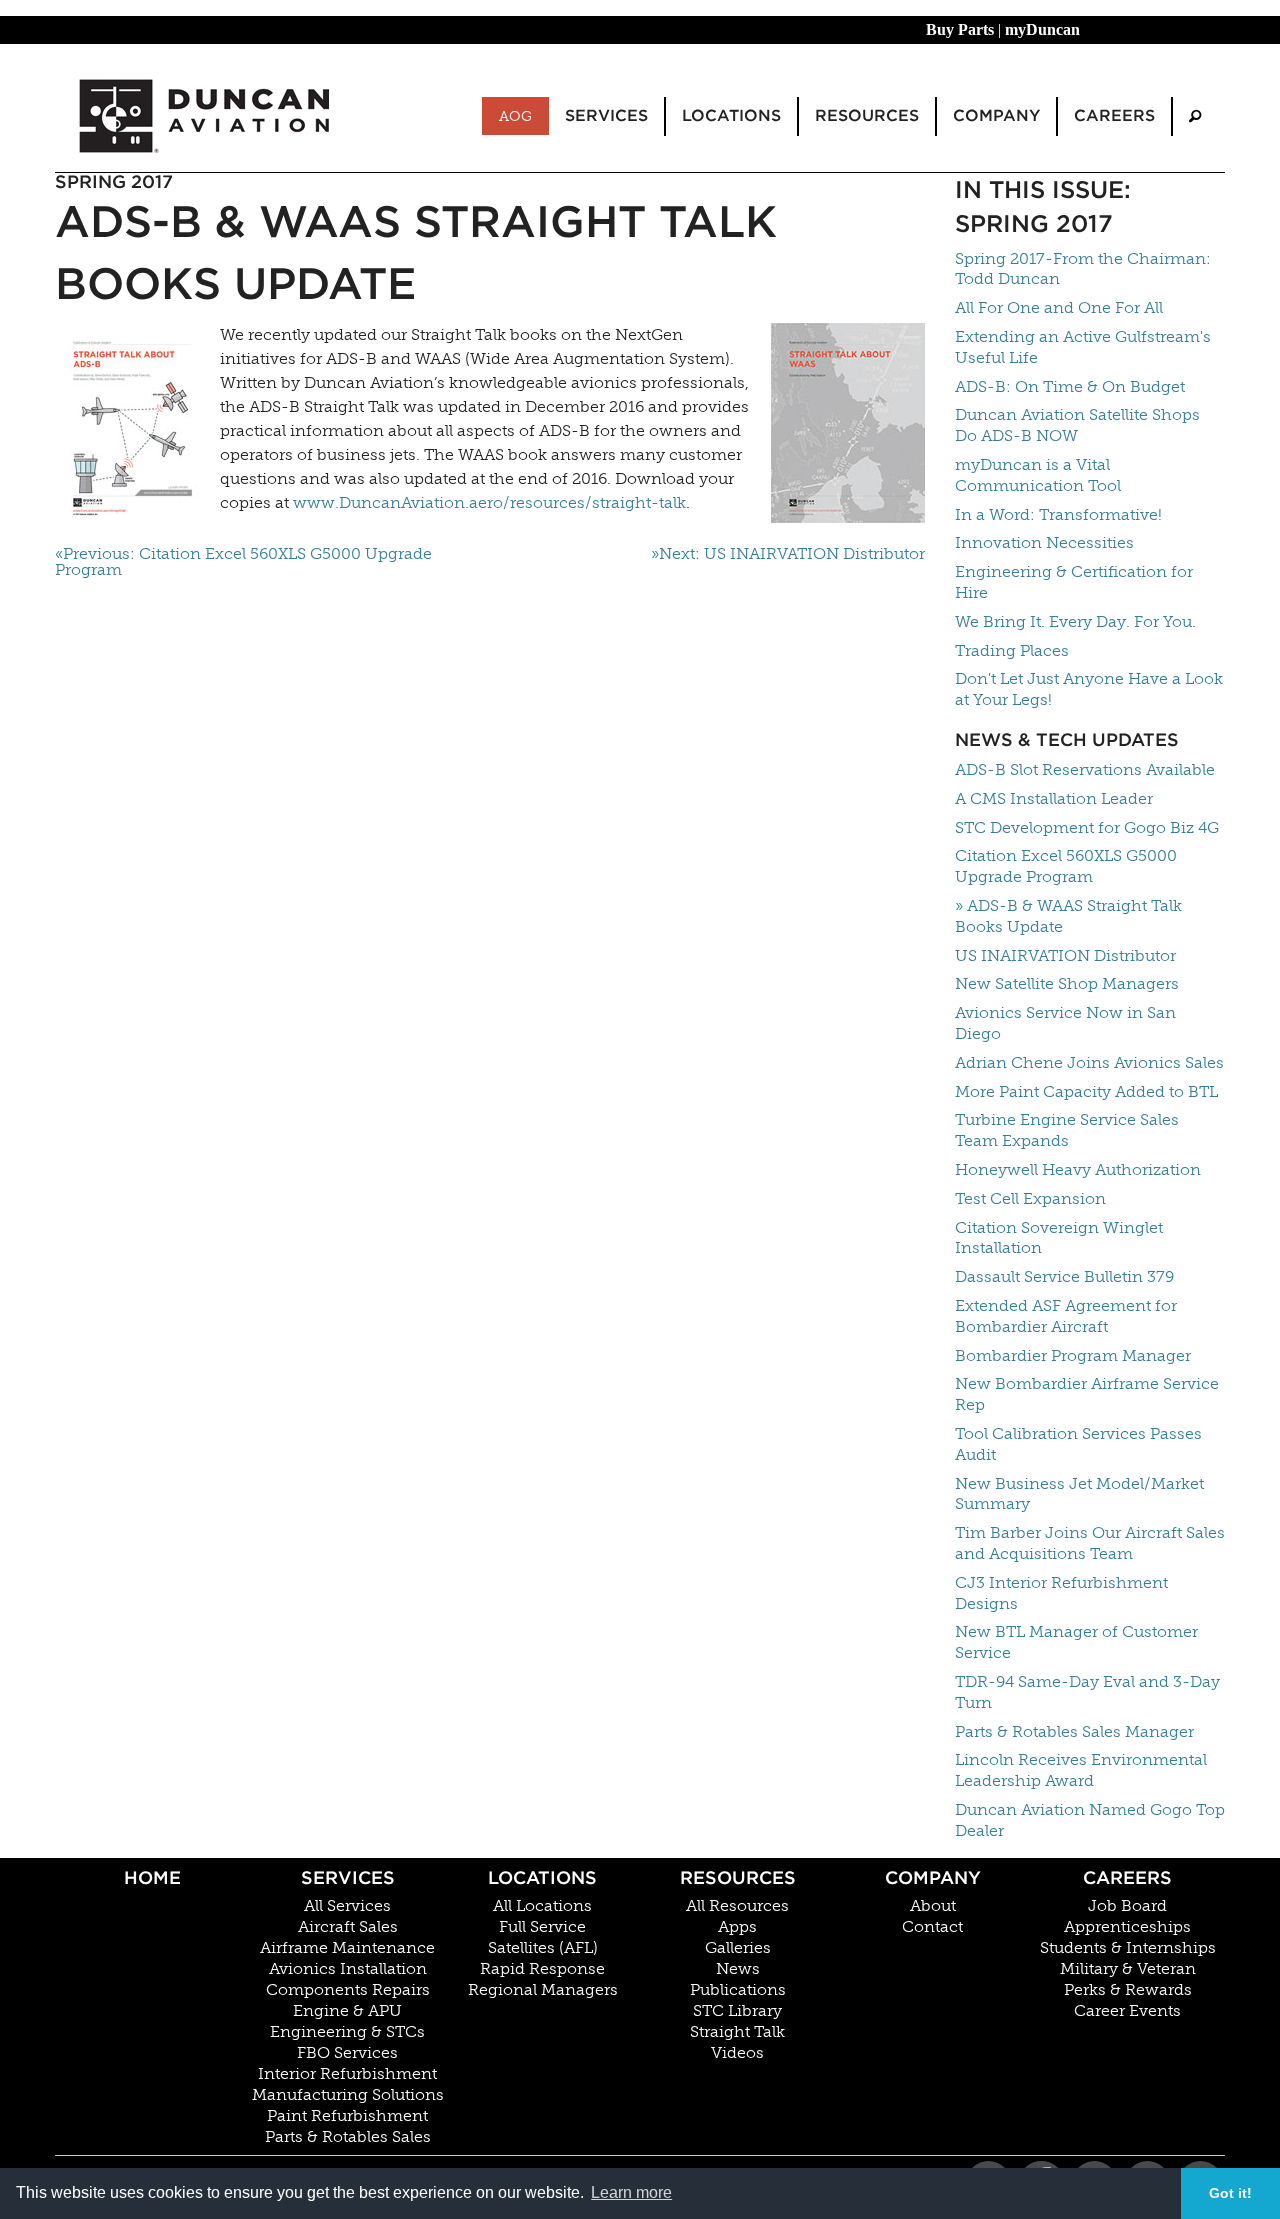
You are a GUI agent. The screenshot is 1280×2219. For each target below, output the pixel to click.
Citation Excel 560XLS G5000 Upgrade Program (1066, 866)
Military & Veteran (1128, 1969)
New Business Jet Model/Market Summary (1079, 1494)
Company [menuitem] (996, 115)
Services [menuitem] (606, 115)
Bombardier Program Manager (1073, 1355)
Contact (932, 1927)
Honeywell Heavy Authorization (1078, 1169)
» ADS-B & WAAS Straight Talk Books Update (1068, 916)
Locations (542, 1877)
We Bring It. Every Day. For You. (1075, 621)
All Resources (737, 1906)
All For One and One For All (1059, 307)
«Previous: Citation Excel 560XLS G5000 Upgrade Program (243, 562)
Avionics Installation (348, 1969)
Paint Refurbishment (347, 2116)
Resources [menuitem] (867, 115)
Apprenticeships (1127, 1927)
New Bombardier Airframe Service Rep (1087, 1394)
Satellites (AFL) (543, 1948)
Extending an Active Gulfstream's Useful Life (1083, 347)
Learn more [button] (631, 2192)
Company (933, 1877)
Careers (1127, 1877)
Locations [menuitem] (731, 115)
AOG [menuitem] (515, 116)
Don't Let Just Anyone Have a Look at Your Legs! (1089, 689)
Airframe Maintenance (347, 1948)
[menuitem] (1195, 116)
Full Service (542, 1927)
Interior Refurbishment (347, 2074)
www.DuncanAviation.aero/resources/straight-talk (489, 502)
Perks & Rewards (1128, 1990)
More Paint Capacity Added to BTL (1086, 1091)
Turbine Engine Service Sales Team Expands (1067, 1130)
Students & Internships (1128, 1948)
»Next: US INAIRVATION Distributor (788, 554)
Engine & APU (347, 2011)
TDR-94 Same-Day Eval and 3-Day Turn (1087, 1692)
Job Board (1127, 1906)
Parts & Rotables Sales (348, 2137)
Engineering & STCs (347, 2032)
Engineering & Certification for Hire (1074, 582)
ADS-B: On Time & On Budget (1070, 386)
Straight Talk (737, 2032)
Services (348, 1877)
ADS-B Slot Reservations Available (1085, 769)
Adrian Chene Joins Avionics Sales (1089, 1062)
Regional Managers (543, 1990)
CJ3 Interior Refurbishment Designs (1061, 1593)
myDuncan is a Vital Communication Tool (1038, 475)
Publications (738, 1990)
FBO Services (347, 2053)
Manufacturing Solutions (348, 2095)
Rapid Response (542, 1969)
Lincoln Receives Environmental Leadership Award (1081, 1770)
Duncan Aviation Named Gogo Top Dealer (1090, 1820)
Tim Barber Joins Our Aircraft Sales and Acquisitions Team (1090, 1543)
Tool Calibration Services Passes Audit (1078, 1444)
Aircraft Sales (348, 1927)
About (933, 1906)
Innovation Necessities (1044, 542)
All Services (347, 1906)
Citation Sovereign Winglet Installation (1059, 1238)
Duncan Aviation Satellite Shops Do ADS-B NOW (1077, 425)
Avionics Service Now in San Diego (1065, 1023)
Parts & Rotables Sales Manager (1074, 1731)
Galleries (738, 1948)
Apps (737, 1927)
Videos (737, 2053)
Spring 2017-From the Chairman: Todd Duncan (1083, 269)
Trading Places (1012, 650)
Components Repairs (348, 1990)
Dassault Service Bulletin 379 (1064, 1276)
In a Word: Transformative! (1058, 514)
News (738, 1969)
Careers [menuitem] (1114, 115)
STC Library (737, 2011)
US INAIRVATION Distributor (1065, 955)
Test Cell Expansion (1030, 1198)
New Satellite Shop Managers (1067, 983)
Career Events (1127, 2011)
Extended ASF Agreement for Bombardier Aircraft (1066, 1316)
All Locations (542, 1906)
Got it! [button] (1230, 2193)
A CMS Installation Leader (1054, 798)
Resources (738, 1877)
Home (152, 1877)
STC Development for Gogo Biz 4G (1087, 827)
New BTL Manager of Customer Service (1076, 1642)
